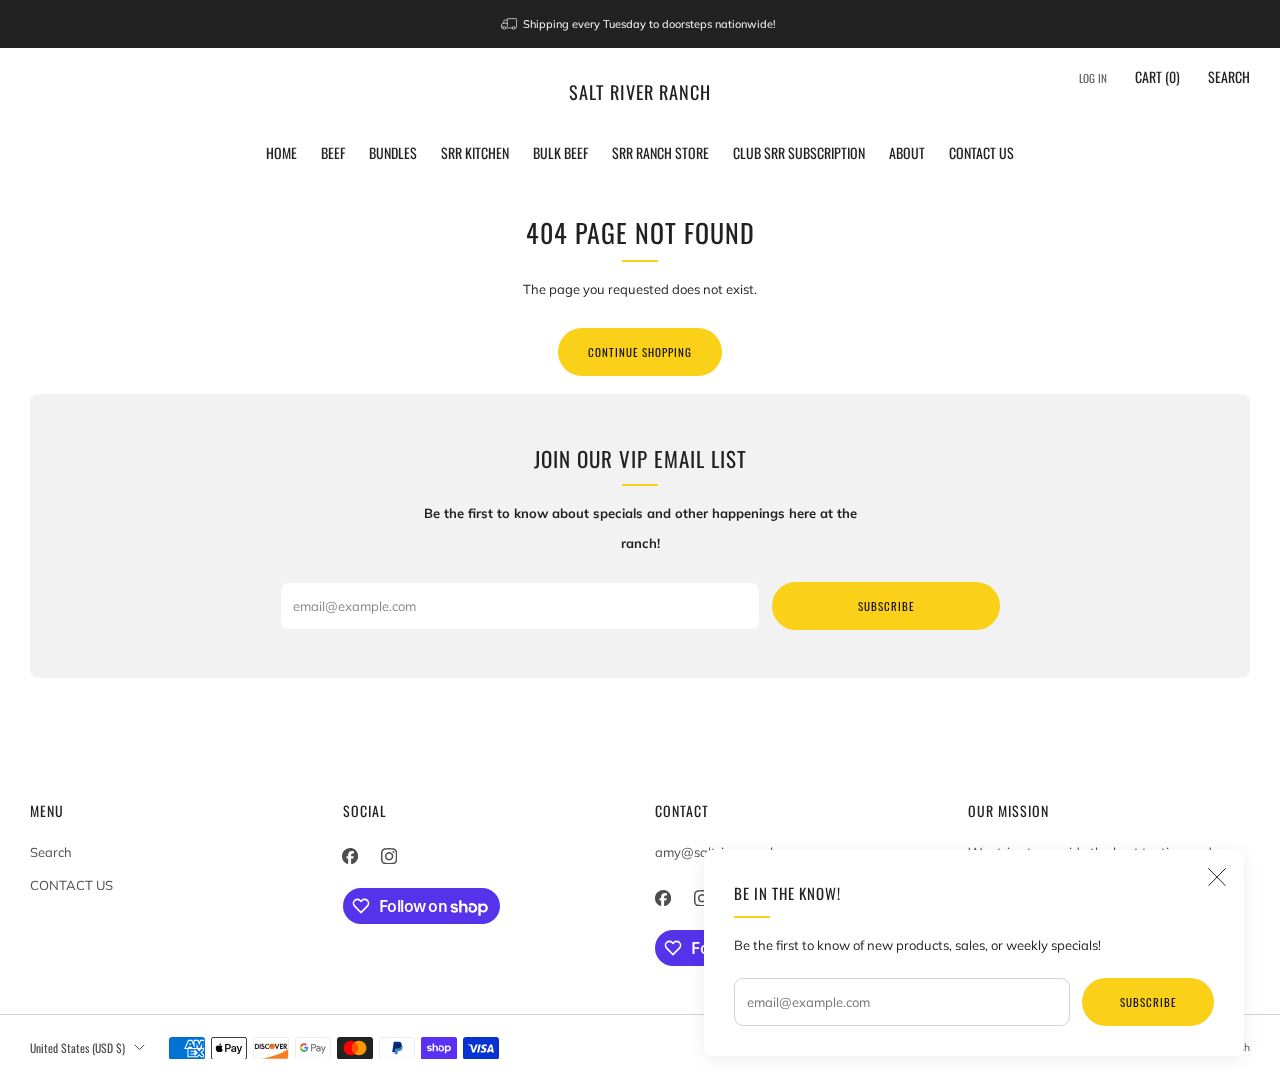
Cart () (1157, 76)
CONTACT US (981, 152)
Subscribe (1148, 1002)
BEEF (333, 152)
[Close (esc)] (1217, 877)
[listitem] (640, 24)
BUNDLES (393, 152)
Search (1229, 76)
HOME (281, 152)
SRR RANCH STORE (660, 152)
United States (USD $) (77, 1047)
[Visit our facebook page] (350, 856)
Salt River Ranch (640, 92)
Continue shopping (640, 352)
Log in (1093, 78)
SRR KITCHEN (475, 152)
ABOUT (907, 152)
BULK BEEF (560, 152)
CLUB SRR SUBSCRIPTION (799, 152)
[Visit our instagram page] (389, 856)
